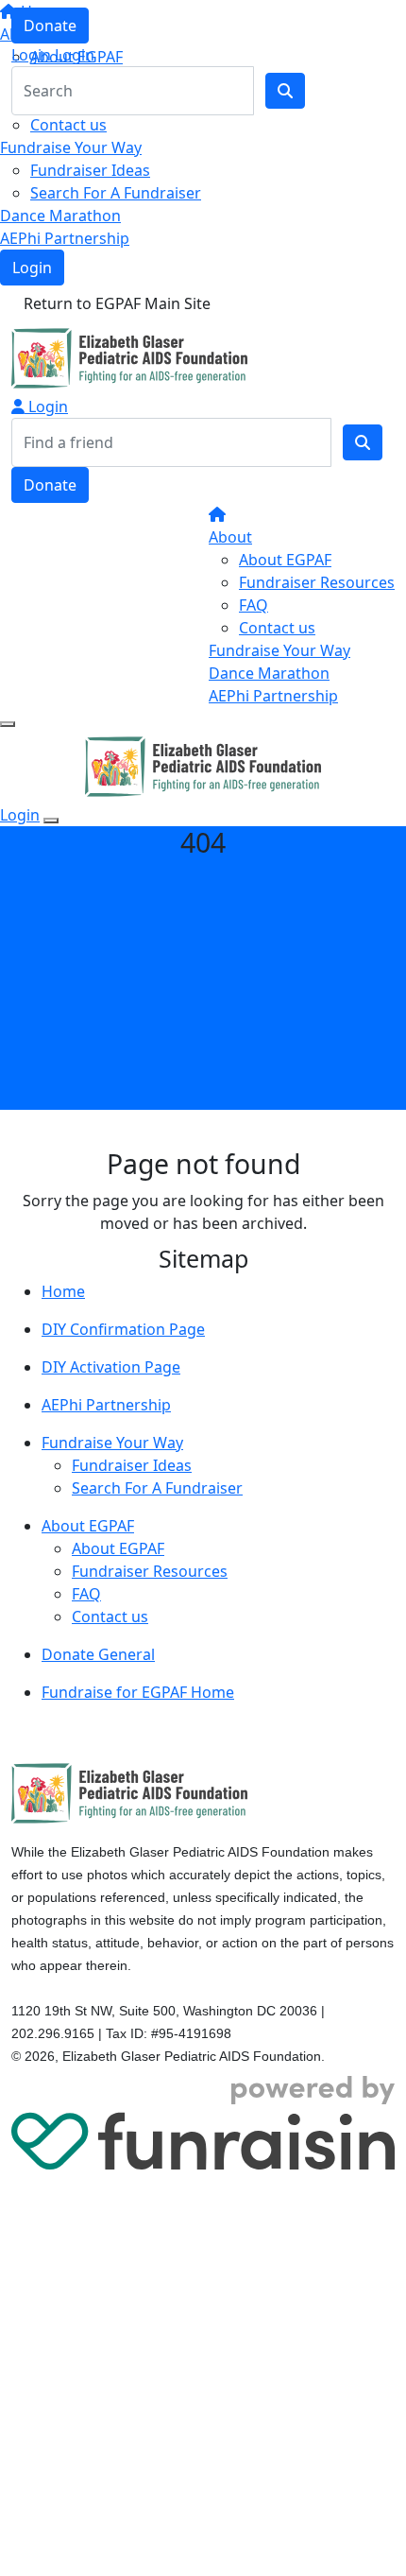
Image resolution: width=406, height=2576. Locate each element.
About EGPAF (285, 560)
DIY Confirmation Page (123, 1329)
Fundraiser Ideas (90, 170)
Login (32, 268)
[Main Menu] (8, 724)
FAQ (254, 605)
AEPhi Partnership (65, 238)
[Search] (363, 442)
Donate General (98, 1654)
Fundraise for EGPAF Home (138, 1692)
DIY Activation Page (111, 1367)
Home (63, 1291)
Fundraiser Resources (317, 582)
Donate (50, 26)
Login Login (53, 55)
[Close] (51, 821)
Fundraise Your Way (71, 147)
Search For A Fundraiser (116, 193)
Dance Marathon (60, 216)
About (230, 537)
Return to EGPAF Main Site (117, 303)
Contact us (68, 125)
